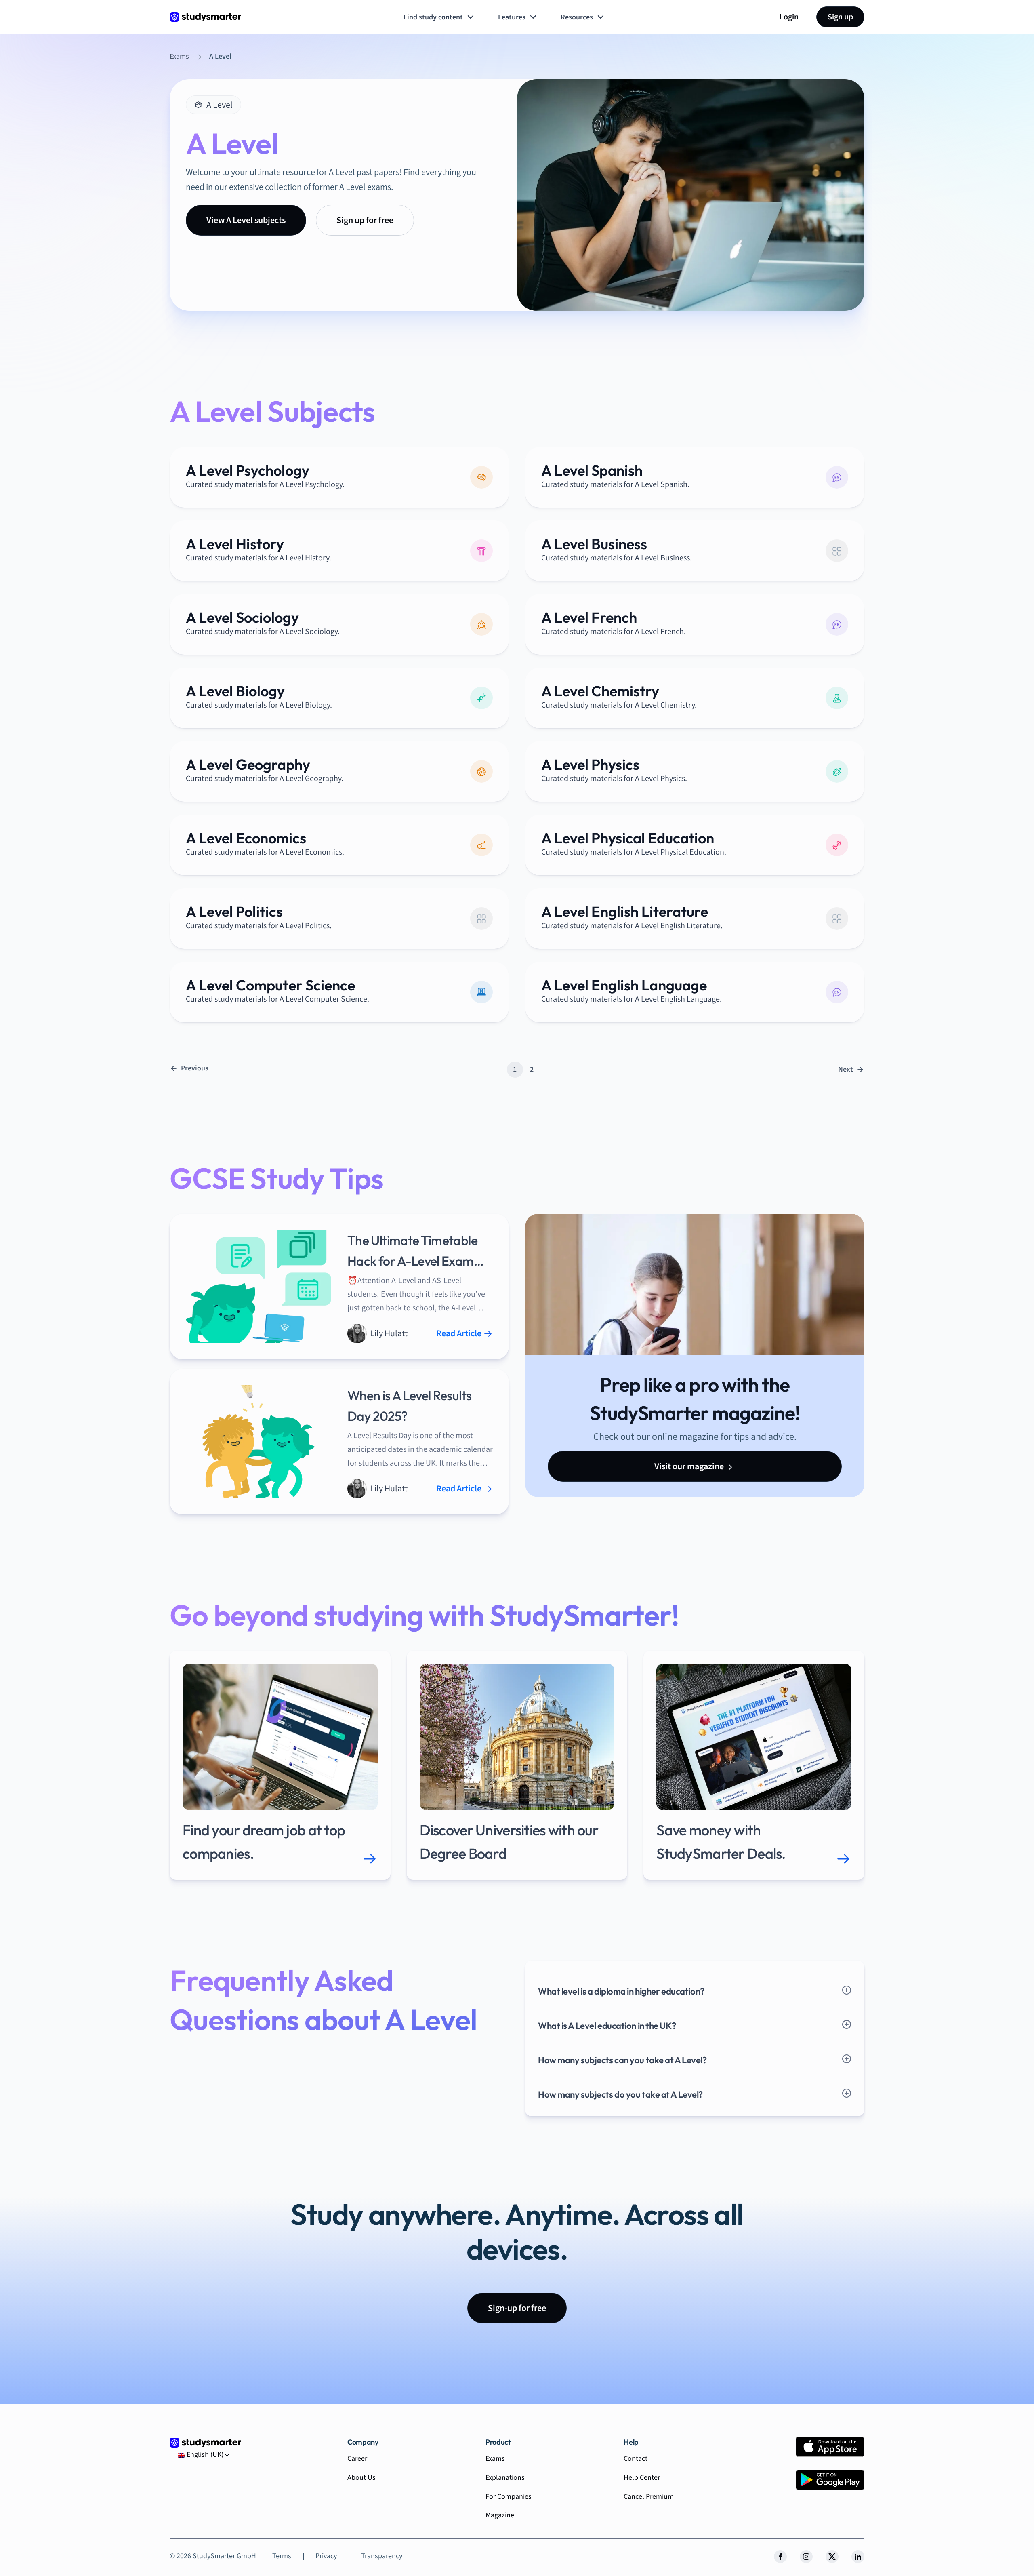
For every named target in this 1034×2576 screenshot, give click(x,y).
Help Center (642, 2478)
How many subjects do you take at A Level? (620, 2094)
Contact (636, 2459)
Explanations (505, 2478)
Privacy (326, 2556)
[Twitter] (832, 2557)
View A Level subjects (246, 220)
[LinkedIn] (858, 2557)
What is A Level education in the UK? (607, 2026)
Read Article (460, 1333)
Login (789, 17)
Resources (577, 17)
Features (512, 17)
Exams (495, 2459)
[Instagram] (806, 2557)
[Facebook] (780, 2557)
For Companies (509, 2497)
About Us (361, 2478)
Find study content (433, 17)
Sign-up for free (517, 2308)
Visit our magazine (690, 1466)
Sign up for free (365, 220)
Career (357, 2459)
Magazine (500, 2515)
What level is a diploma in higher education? (621, 1991)
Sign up (840, 17)
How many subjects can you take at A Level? (622, 2060)
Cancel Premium (649, 2497)
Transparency (382, 2556)
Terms (282, 2556)
